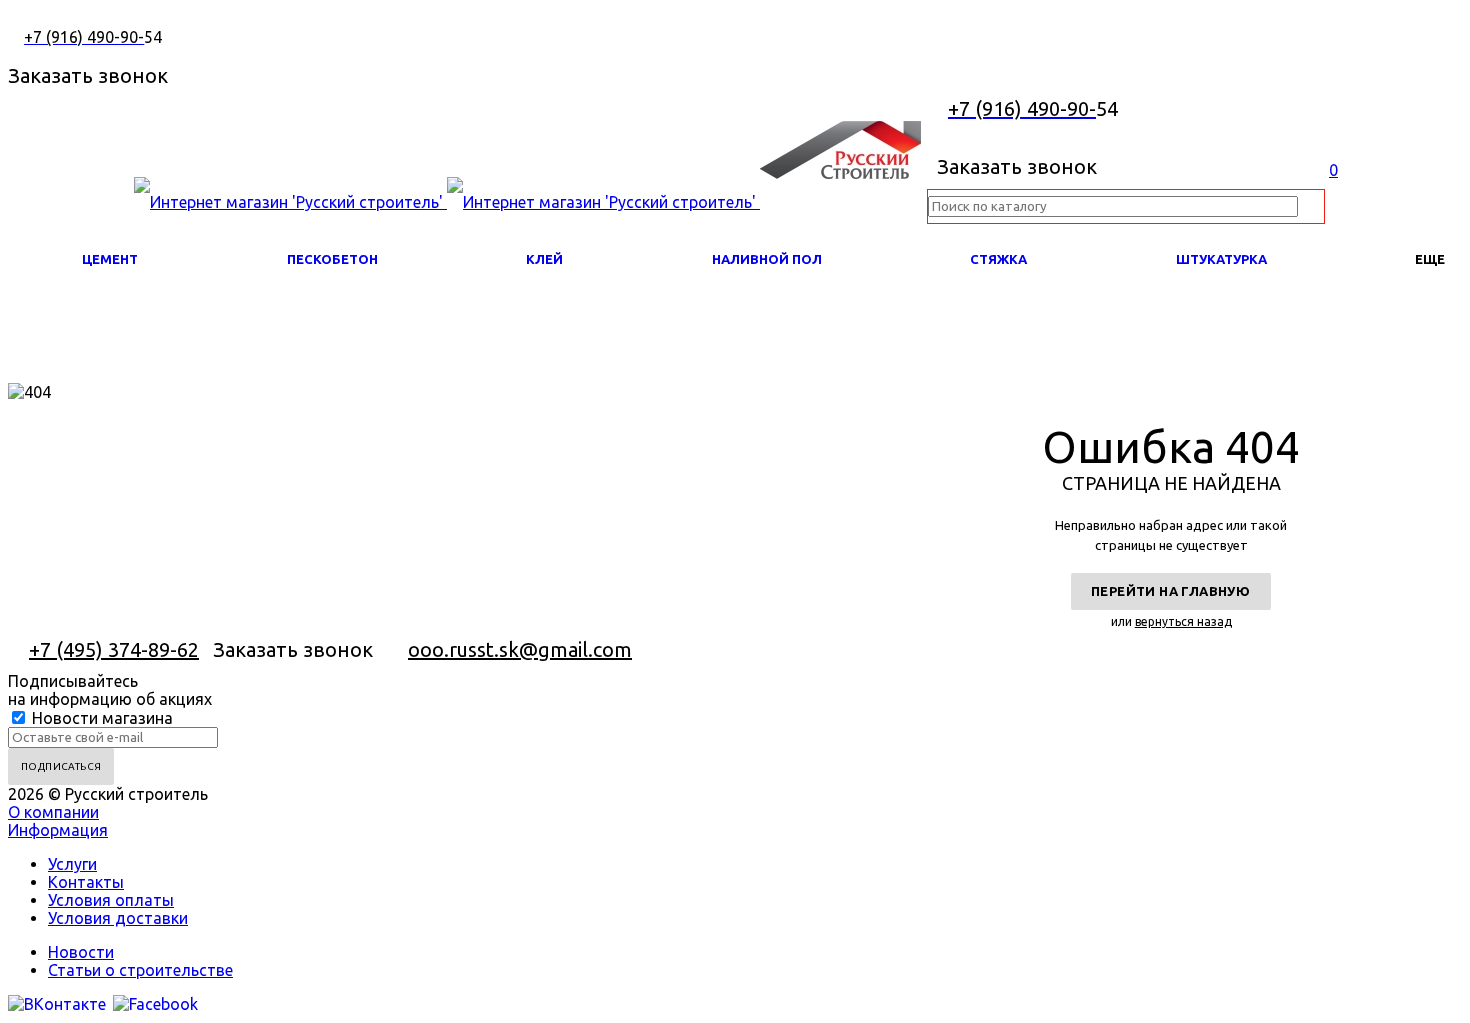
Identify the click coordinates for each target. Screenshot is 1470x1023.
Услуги (72, 864)
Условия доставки (118, 918)
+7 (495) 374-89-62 (114, 649)
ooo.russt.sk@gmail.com (520, 649)
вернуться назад (1183, 621)
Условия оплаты (111, 900)
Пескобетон (332, 259)
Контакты (86, 882)
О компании (53, 812)
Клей (544, 259)
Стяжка (998, 259)
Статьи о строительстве (140, 970)
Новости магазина (100, 718)
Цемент (110, 259)
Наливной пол (767, 259)
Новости (81, 952)
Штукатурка (1221, 259)
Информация (58, 830)
